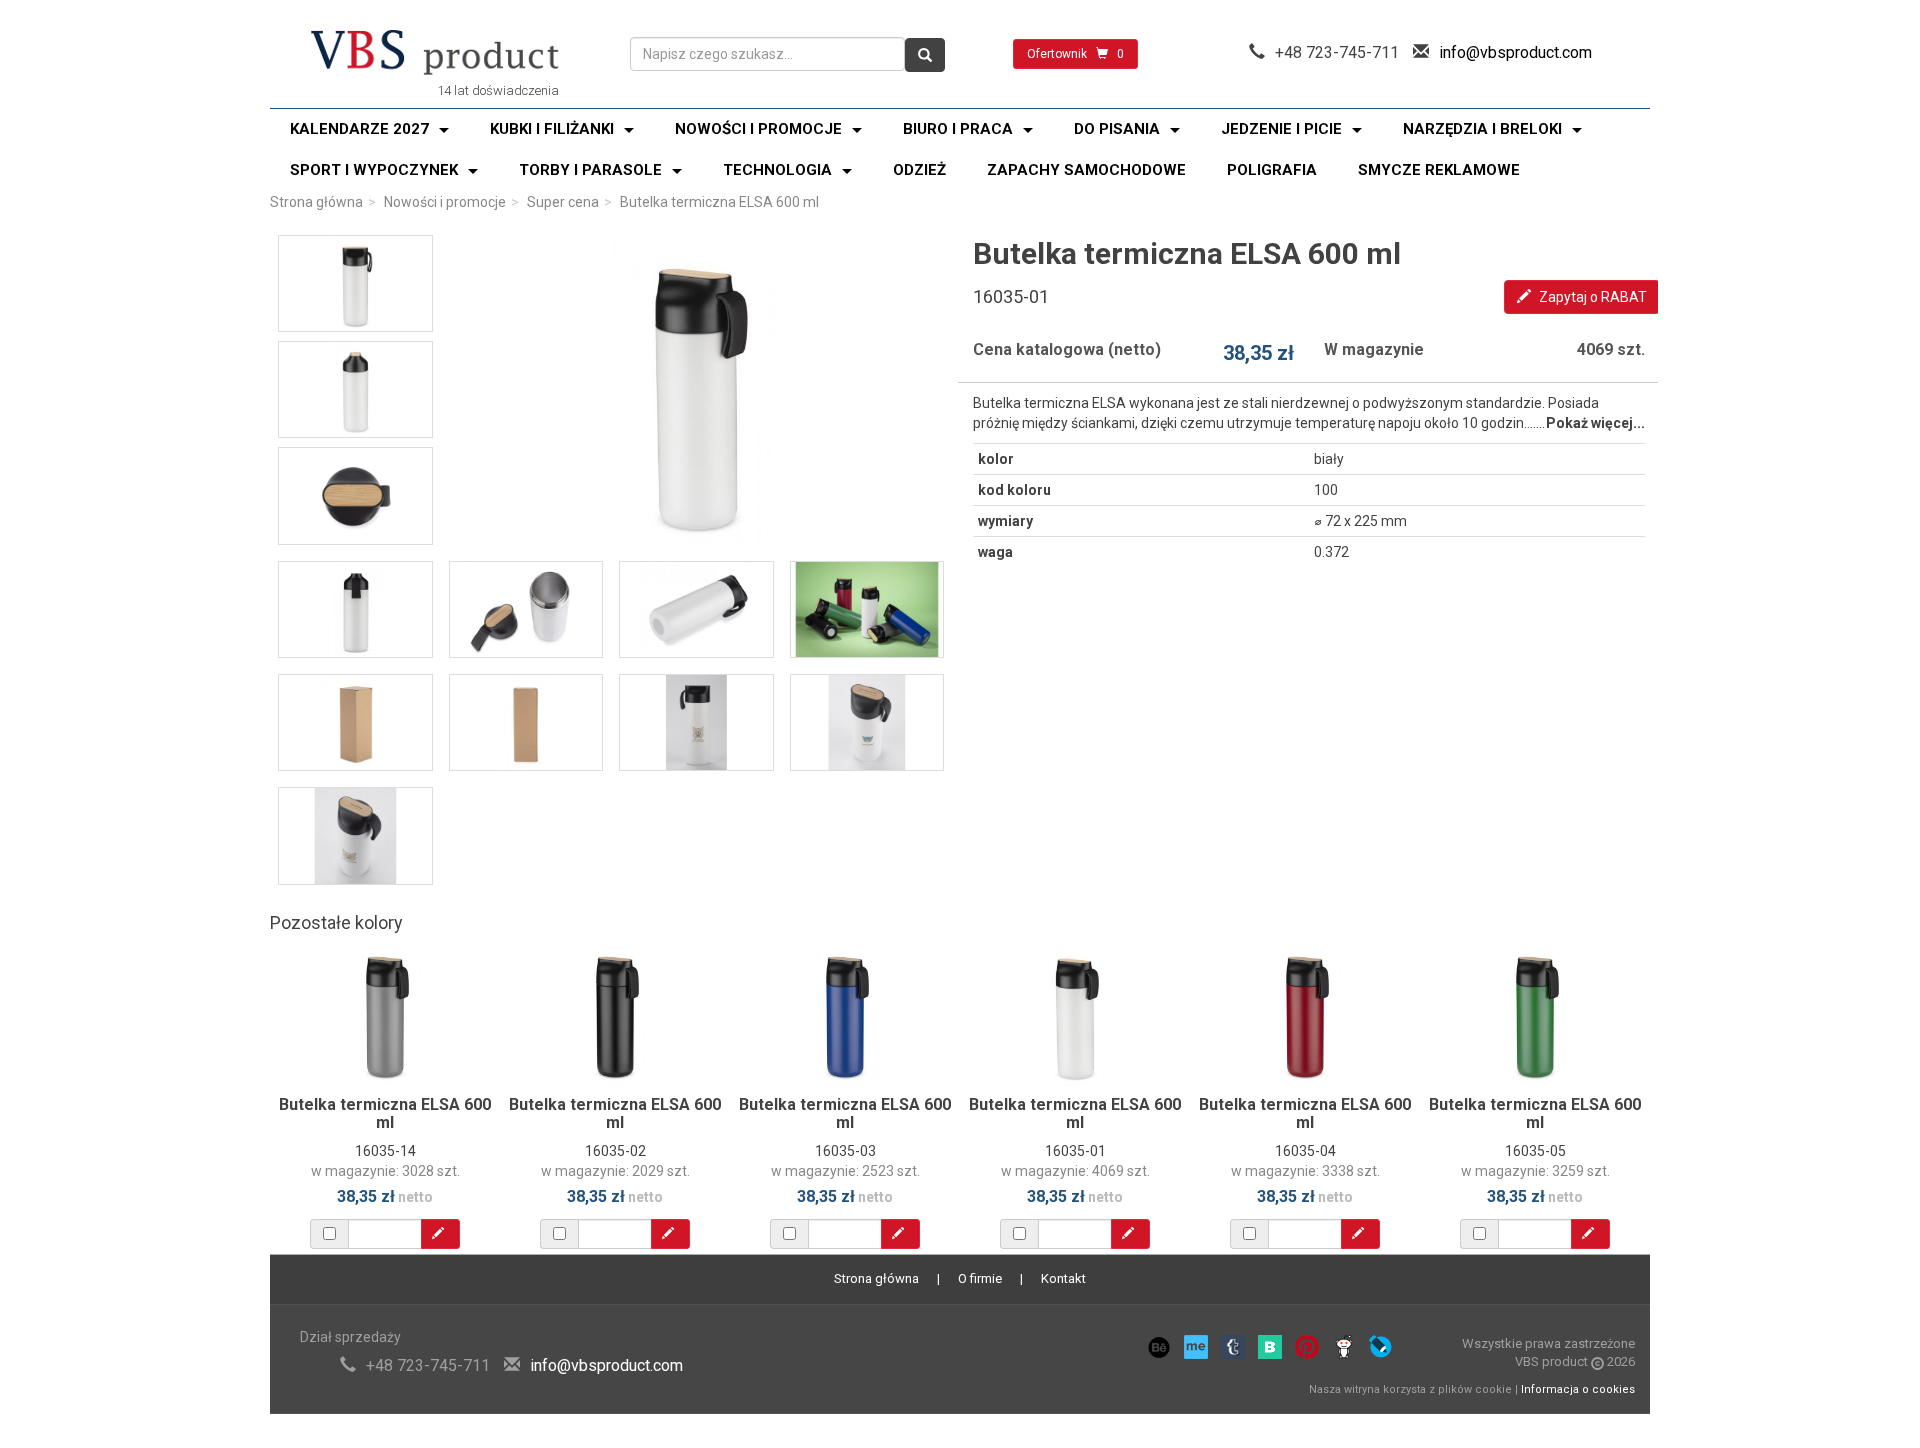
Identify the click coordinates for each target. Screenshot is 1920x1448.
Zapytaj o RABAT (1591, 297)
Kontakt (1063, 1278)
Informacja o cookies (1578, 1389)
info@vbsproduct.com (1515, 52)
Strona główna (316, 202)
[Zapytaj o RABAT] (440, 1234)
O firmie (980, 1278)
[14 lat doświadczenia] (435, 54)
